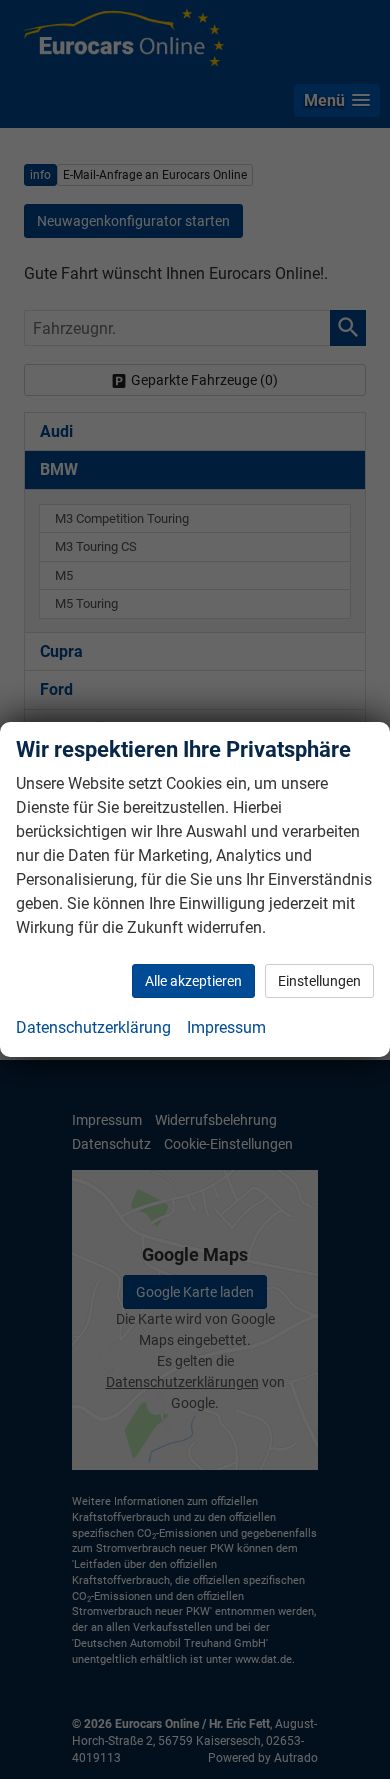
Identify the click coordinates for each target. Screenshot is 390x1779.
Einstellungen (319, 981)
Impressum (226, 1027)
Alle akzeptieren (193, 981)
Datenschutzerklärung (93, 1027)
